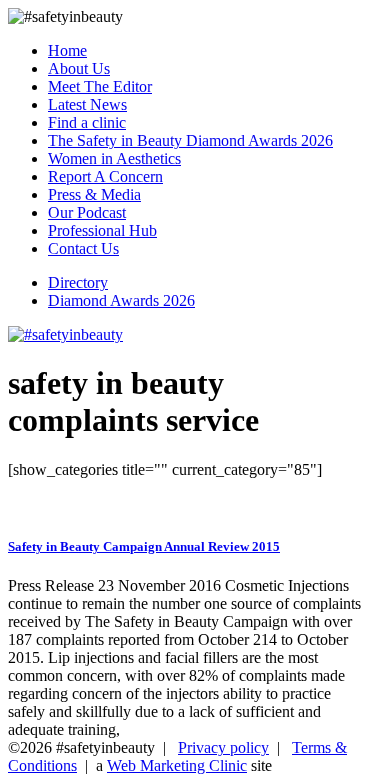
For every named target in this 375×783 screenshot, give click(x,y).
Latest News (87, 104)
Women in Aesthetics (114, 158)
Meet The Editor (100, 86)
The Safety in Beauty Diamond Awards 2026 (190, 140)
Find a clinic (87, 122)
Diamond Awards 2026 (121, 300)
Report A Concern (105, 176)
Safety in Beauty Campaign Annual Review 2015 (144, 546)
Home (67, 50)
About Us (79, 68)
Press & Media (94, 194)
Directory (78, 282)
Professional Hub (102, 230)
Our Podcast (87, 212)
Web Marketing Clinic (177, 765)
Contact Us (83, 248)
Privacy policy (223, 747)
